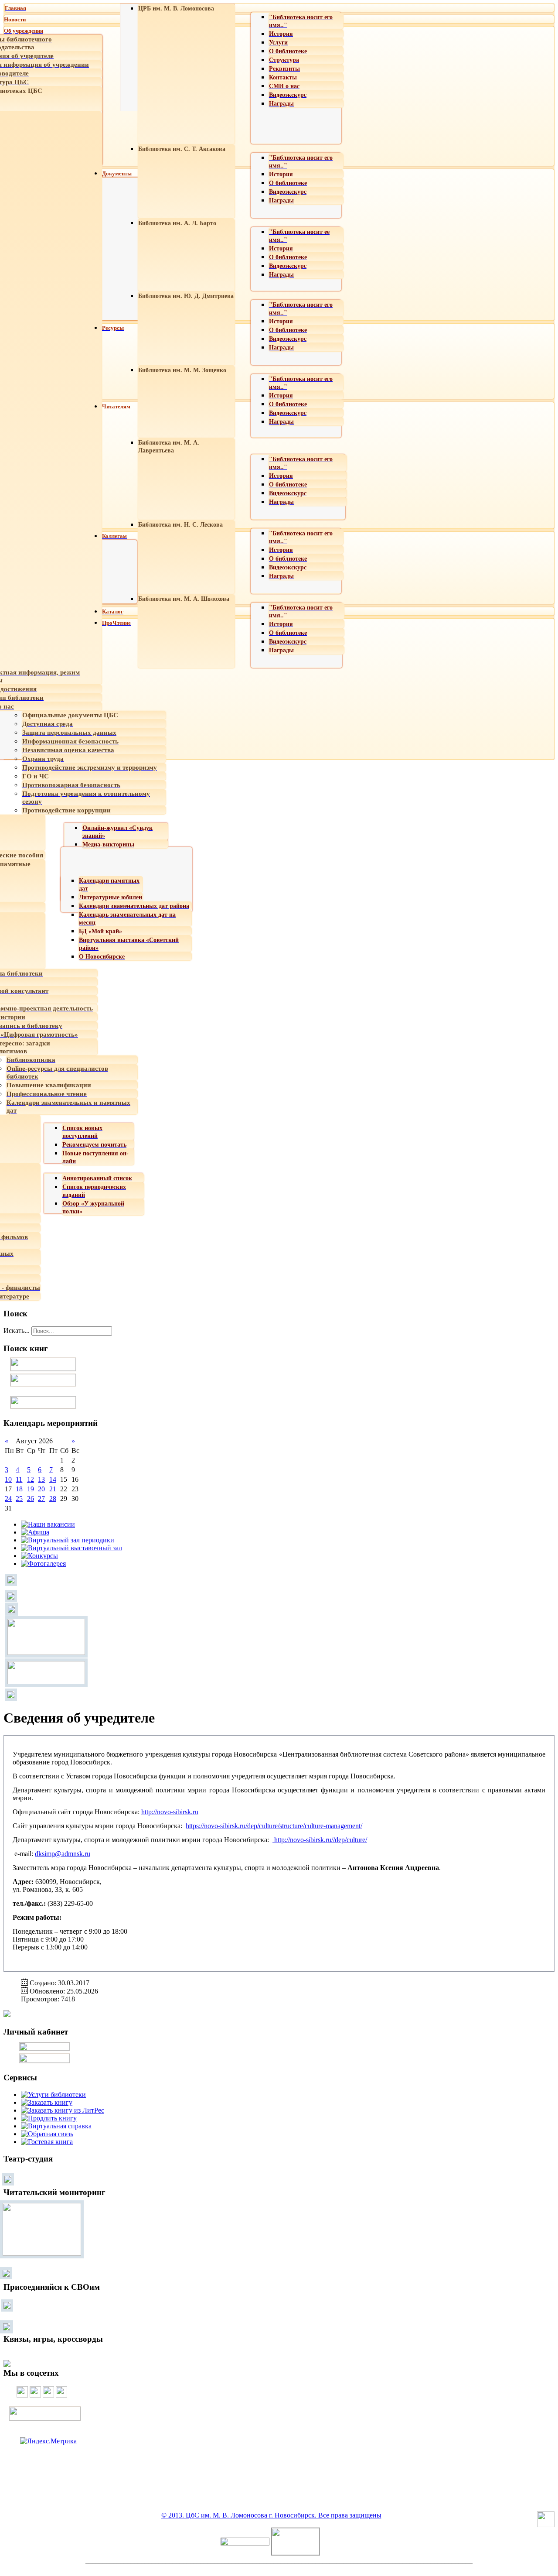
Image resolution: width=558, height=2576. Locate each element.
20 (41, 1489)
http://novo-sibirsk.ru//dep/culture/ (321, 1840)
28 (53, 1499)
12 (31, 1479)
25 (19, 1499)
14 (53, 1479)
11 (19, 1479)
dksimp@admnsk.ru (63, 1854)
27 (41, 1499)
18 (19, 1489)
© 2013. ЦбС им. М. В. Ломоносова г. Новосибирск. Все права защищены (271, 2515)
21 (53, 1489)
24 (8, 1499)
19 (31, 1489)
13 (41, 1479)
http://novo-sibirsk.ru (170, 1812)
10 (8, 1479)
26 (31, 1499)
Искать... (17, 1331)
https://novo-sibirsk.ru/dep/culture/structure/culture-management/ (274, 1826)
